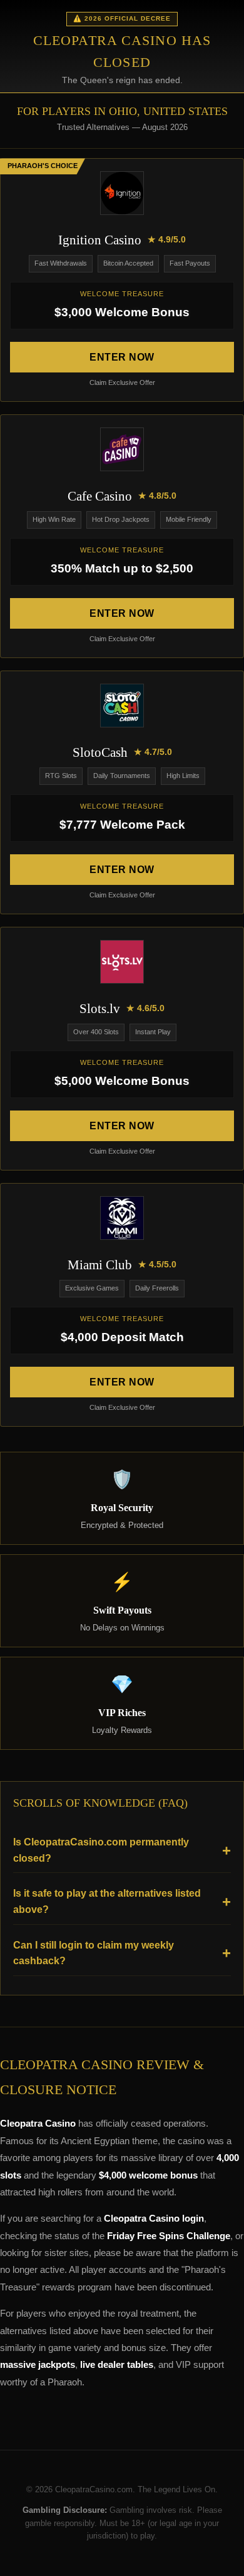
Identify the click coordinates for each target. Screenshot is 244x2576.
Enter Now (122, 357)
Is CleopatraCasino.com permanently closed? (101, 1850)
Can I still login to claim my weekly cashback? (94, 1953)
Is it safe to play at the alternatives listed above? (107, 1901)
